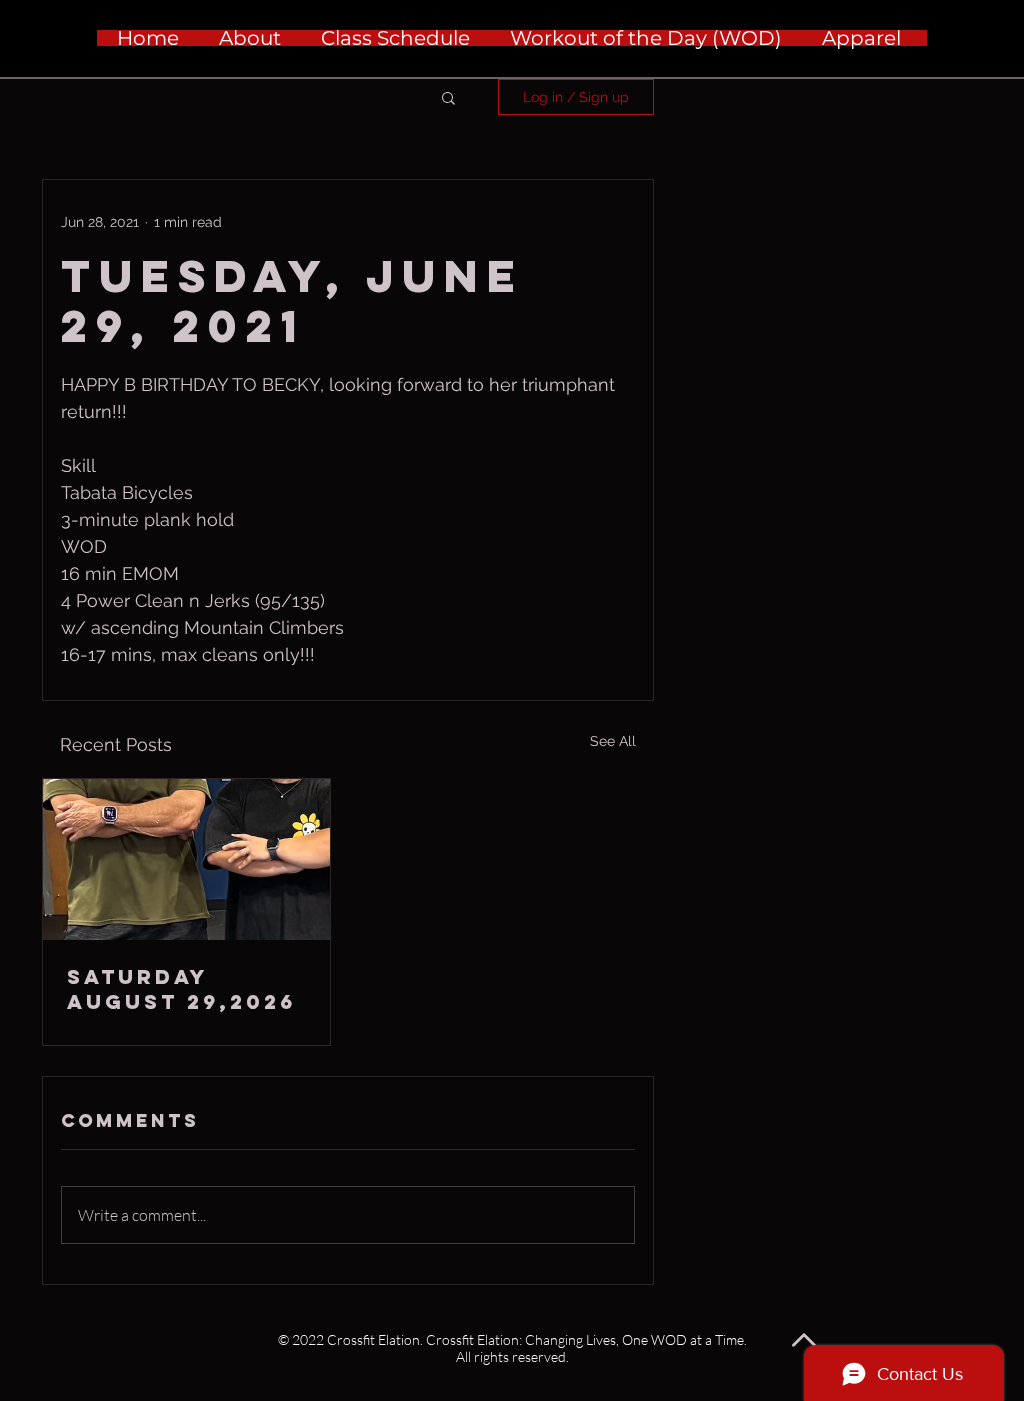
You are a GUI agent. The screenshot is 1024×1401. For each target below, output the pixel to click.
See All (613, 741)
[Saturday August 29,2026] (186, 859)
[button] (448, 97)
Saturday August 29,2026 (181, 989)
